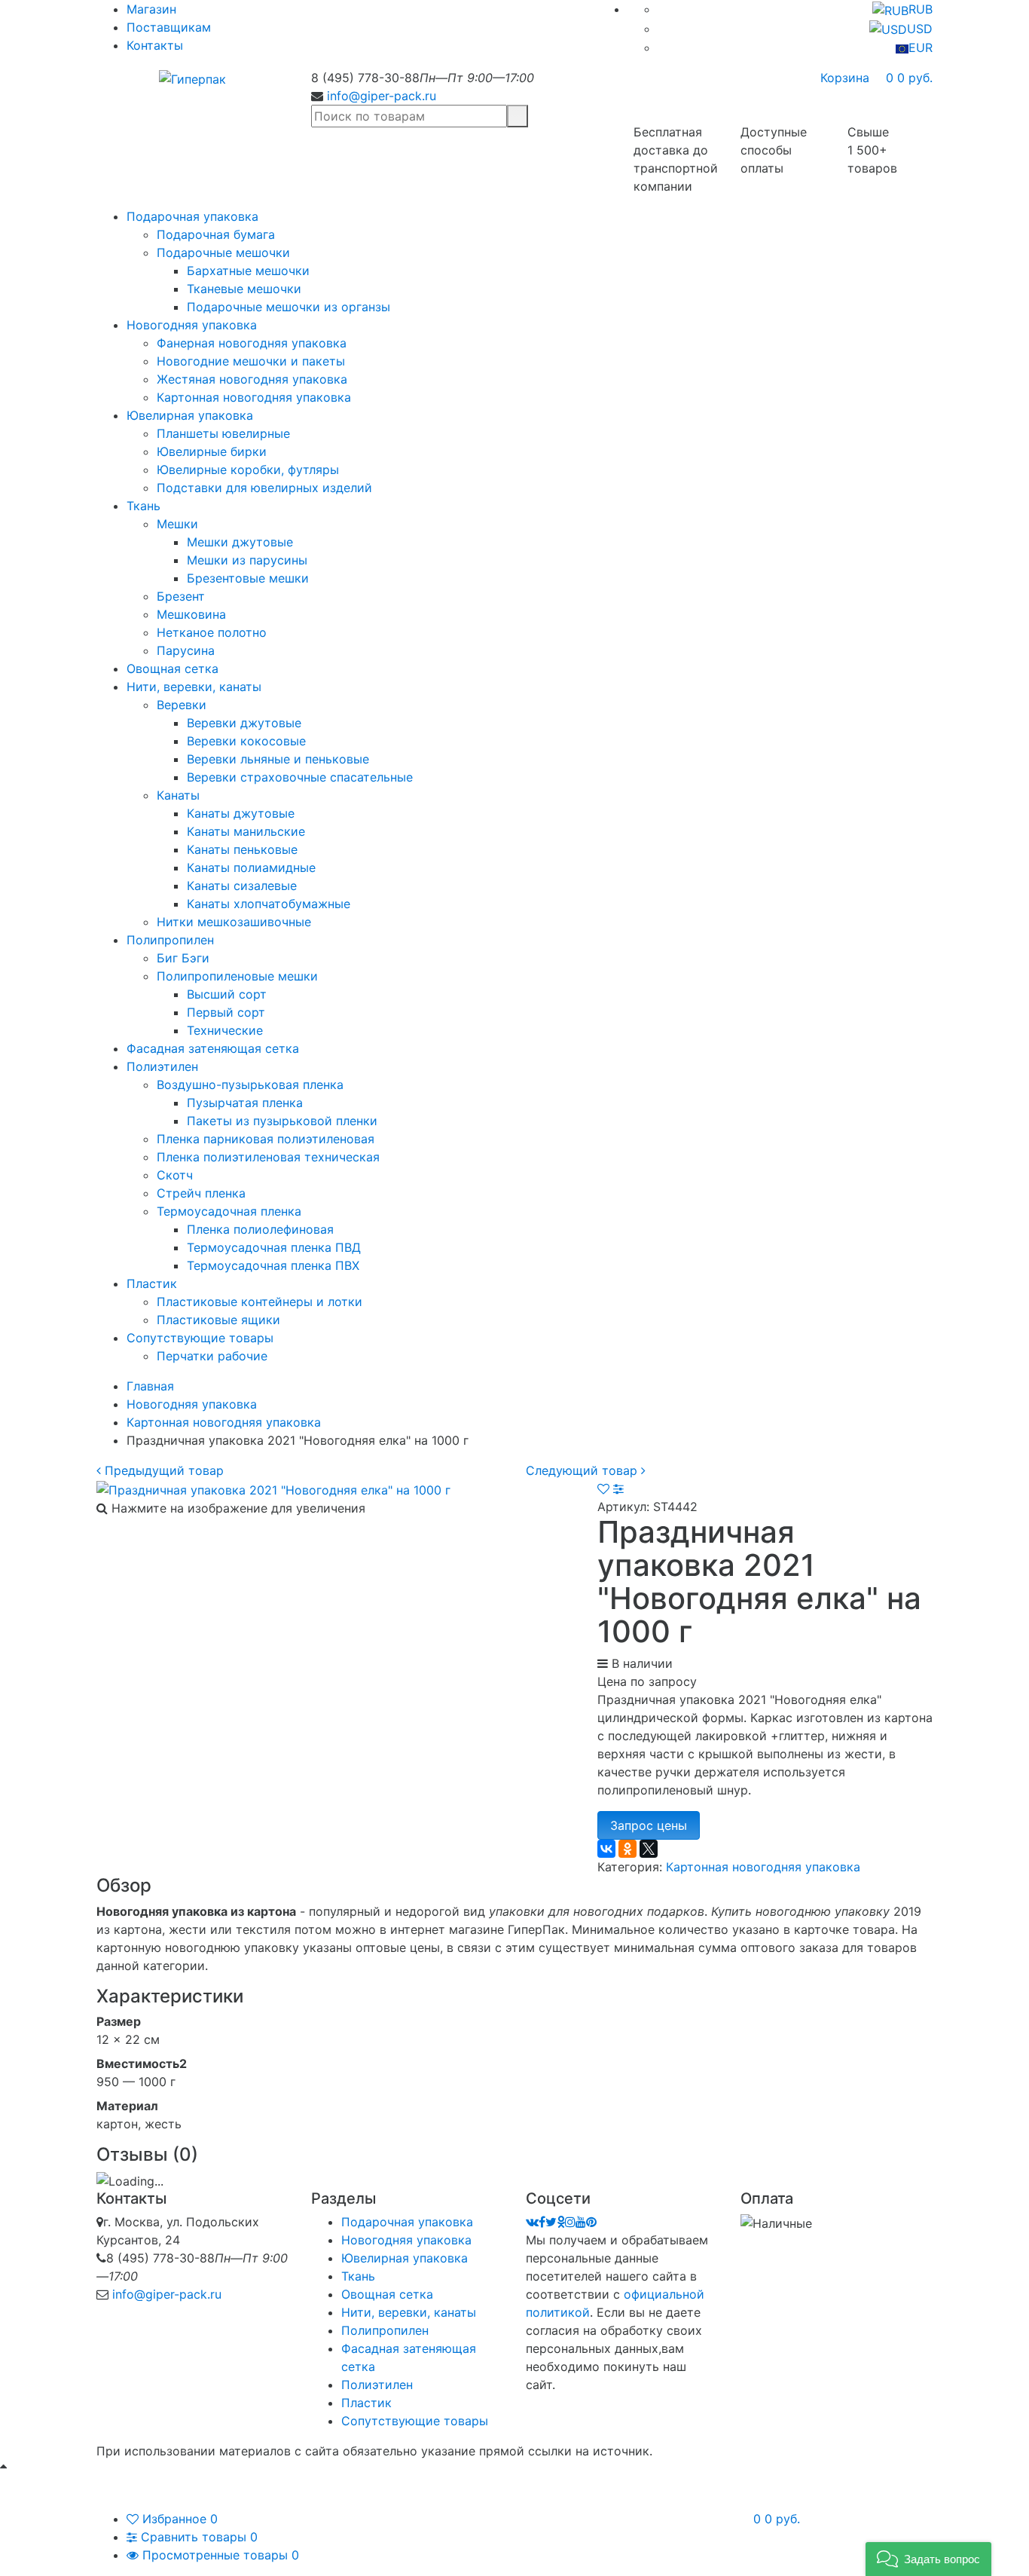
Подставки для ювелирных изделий (264, 488)
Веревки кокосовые (246, 741)
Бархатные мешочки (248, 271)
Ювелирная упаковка (190, 415)
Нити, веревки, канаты (194, 687)
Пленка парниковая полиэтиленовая (266, 1139)
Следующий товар (583, 1470)
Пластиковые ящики (218, 1320)
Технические (225, 1030)
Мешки (177, 524)
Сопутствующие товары (200, 1338)
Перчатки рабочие (212, 1356)
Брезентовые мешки (248, 578)
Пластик (152, 1283)
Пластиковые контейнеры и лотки (260, 1302)
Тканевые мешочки (244, 289)
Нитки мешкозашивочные (234, 922)
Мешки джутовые (240, 542)
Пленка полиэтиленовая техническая (268, 1157)
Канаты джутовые (241, 813)
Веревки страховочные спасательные (300, 777)
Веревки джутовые (244, 723)
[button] (928, 2559)
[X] (649, 1849)
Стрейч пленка (201, 1193)
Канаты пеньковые (242, 849)
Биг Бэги (183, 958)
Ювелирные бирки (212, 451)
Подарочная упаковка (192, 216)
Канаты (178, 795)
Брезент (181, 596)
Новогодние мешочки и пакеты (251, 361)
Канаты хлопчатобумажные (269, 904)
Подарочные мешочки (223, 252)
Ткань (144, 506)
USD (920, 29)
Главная (150, 1386)
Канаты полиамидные (251, 867)
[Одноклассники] (627, 1849)
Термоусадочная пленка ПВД (274, 1247)
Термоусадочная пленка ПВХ (273, 1265)
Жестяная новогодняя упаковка (252, 379)
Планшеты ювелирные (223, 433)
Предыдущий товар (162, 1470)
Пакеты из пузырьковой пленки (282, 1121)
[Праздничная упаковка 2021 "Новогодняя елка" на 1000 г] (273, 1488)
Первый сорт (226, 1012)
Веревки (182, 705)
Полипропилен (170, 940)
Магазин (151, 9)
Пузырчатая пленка (245, 1103)
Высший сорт (227, 994)
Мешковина (191, 614)
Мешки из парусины (247, 560)
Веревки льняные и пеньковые (278, 759)
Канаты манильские (246, 831)
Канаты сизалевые (242, 886)
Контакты (155, 45)
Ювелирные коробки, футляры (248, 470)
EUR (921, 47)
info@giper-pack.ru (382, 96)
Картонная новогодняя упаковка (254, 397)
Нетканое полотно (212, 632)
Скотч (175, 1175)
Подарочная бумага (216, 234)
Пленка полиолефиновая (260, 1229)
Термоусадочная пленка (229, 1211)
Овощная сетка (173, 668)
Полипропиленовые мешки (237, 976)
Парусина (186, 650)
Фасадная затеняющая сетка (213, 1048)
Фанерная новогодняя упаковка (252, 343)
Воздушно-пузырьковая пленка (250, 1085)
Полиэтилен (162, 1066)
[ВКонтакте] (606, 1849)
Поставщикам (169, 27)
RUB (921, 9)
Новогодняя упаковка (192, 325)
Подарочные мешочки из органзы (289, 307)
